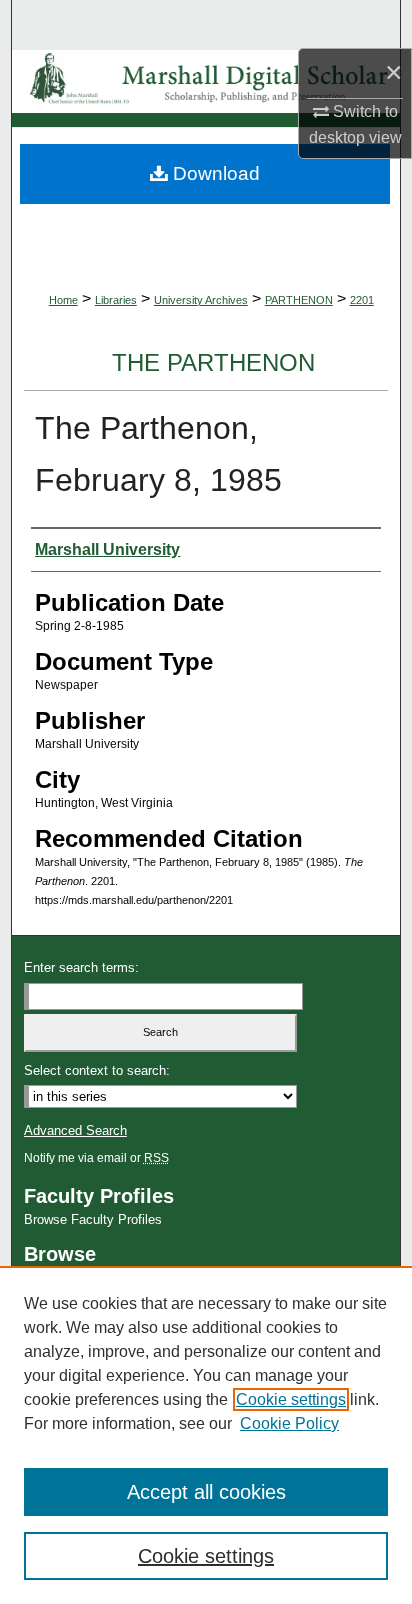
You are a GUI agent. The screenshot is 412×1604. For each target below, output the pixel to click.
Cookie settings (291, 1399)
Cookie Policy (289, 1423)
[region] (206, 1435)
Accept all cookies (206, 1492)
